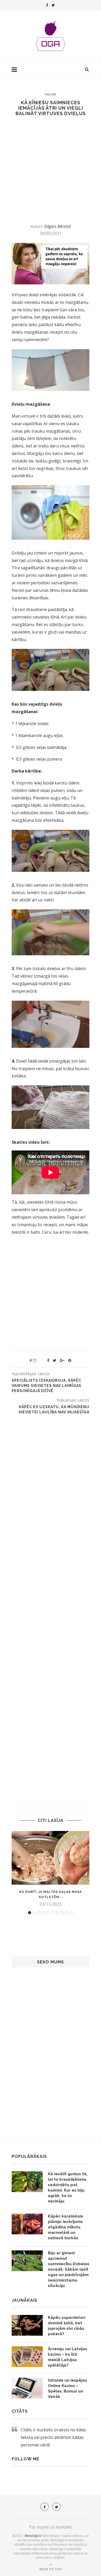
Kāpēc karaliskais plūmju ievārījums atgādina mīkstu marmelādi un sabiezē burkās (66, 2227)
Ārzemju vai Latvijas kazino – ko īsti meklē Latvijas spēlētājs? (68, 2357)
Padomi (51, 94)
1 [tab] (30, 1913)
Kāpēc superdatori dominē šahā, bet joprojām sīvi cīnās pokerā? (67, 2326)
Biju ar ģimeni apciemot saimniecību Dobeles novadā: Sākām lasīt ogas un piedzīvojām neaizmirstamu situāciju (69, 2269)
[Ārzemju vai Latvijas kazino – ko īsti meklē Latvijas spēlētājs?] (27, 2357)
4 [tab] (44, 1913)
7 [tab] (57, 1913)
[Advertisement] (51, 170)
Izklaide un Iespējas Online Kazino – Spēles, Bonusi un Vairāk (67, 2388)
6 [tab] (53, 1913)
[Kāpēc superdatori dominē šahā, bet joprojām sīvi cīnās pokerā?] (27, 2325)
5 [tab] (48, 1913)
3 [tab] (39, 1913)
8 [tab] (62, 1913)
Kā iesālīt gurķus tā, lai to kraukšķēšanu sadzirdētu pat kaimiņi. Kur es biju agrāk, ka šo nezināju (68, 2188)
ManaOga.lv (33, 2536)
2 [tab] (34, 1913)
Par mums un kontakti (51, 2527)
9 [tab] (67, 1913)
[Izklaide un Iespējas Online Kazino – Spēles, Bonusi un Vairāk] (27, 2388)
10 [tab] (71, 1913)
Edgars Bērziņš (57, 226)
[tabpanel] (51, 1869)
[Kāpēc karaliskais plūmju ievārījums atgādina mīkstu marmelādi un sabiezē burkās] (27, 2224)
